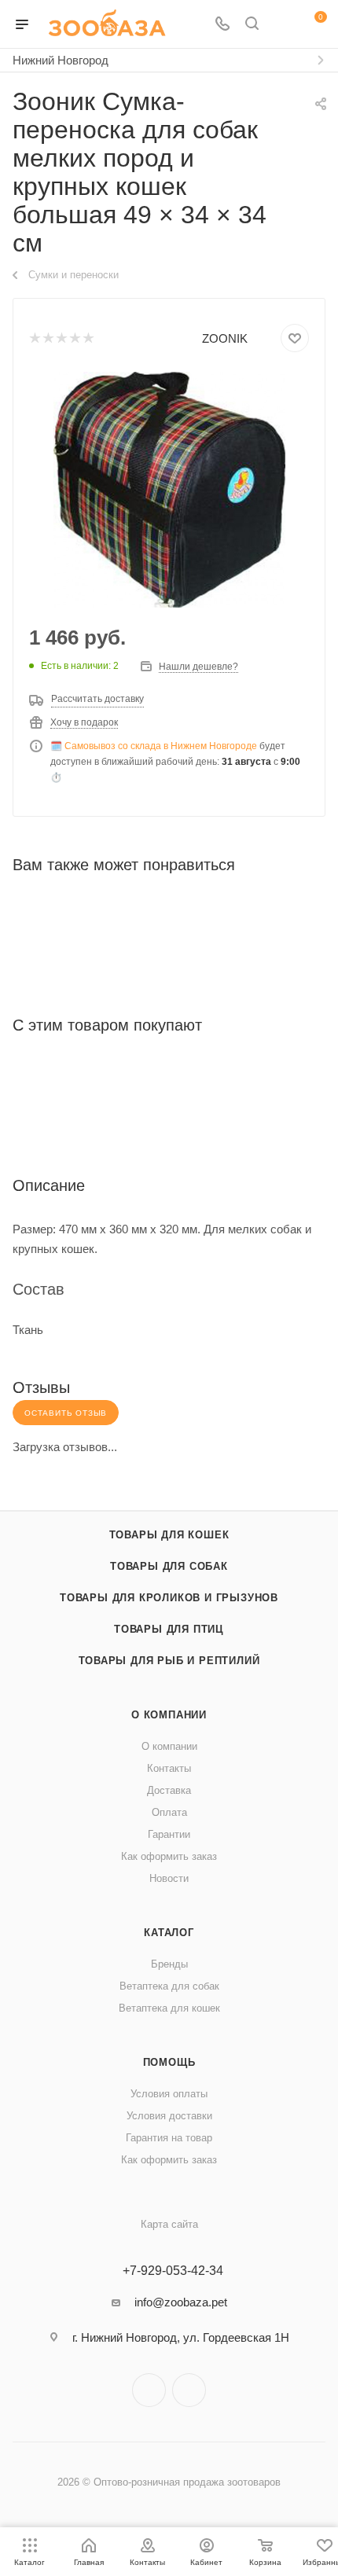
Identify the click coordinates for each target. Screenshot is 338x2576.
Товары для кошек (169, 1535)
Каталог (169, 1933)
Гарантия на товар (169, 2138)
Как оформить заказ (169, 1856)
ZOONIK (225, 338)
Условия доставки (169, 2116)
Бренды (169, 1964)
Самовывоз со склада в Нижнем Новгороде (161, 746)
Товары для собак (169, 1566)
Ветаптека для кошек (169, 2008)
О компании (169, 1715)
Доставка (169, 1790)
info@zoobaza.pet (181, 2302)
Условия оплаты (169, 2094)
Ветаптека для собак (169, 1986)
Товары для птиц (169, 1629)
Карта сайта (169, 2224)
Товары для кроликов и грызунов (169, 1598)
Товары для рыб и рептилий (169, 1661)
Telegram (149, 2390)
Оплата (169, 1812)
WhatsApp (189, 2390)
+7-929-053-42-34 (173, 2271)
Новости (169, 1878)
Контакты (169, 1768)
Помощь (169, 2062)
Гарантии (169, 1834)
